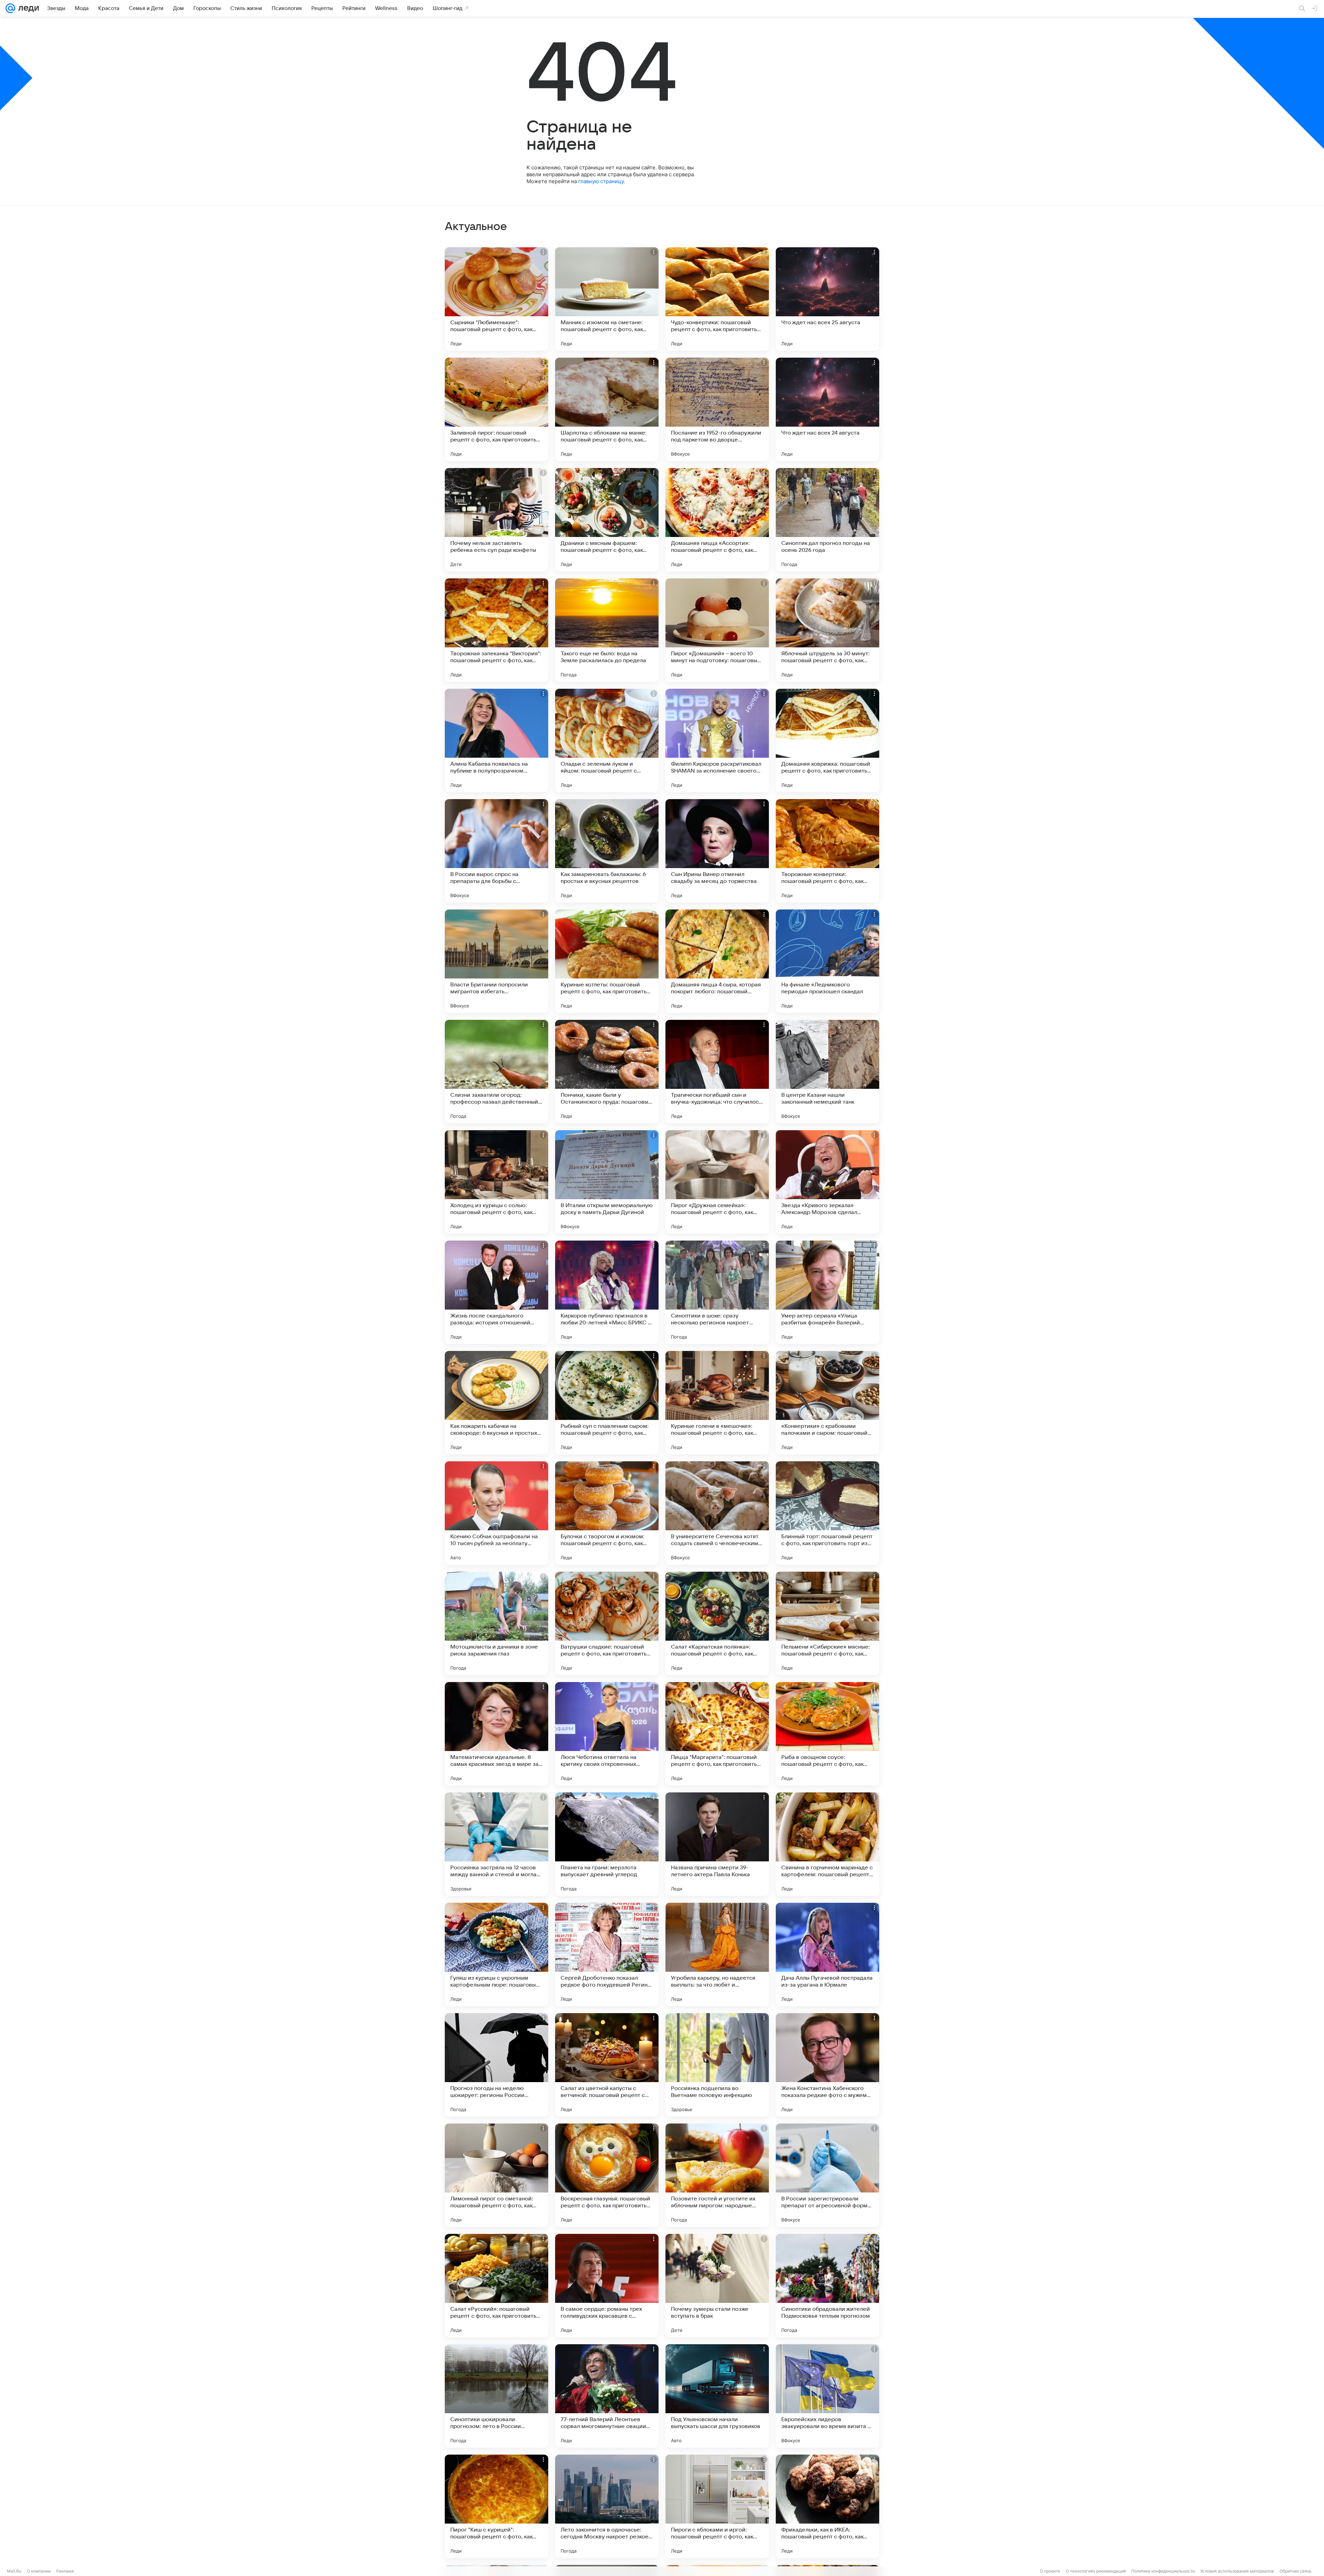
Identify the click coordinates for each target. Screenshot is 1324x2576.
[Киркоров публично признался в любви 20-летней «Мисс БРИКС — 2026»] (607, 1292)
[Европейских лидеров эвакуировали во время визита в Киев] (827, 2396)
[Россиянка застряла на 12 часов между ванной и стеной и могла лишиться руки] (496, 1844)
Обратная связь (1296, 2571)
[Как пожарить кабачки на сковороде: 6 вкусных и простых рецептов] (496, 1403)
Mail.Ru (14, 2571)
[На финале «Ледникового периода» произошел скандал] (827, 961)
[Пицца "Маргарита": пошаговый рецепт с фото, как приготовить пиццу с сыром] (717, 1734)
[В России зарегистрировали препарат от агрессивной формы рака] (827, 2175)
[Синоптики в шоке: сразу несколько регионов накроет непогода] (717, 1292)
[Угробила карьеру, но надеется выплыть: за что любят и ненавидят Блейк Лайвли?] (717, 1955)
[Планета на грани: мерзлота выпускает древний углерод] (607, 1844)
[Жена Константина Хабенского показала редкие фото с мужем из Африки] (827, 2065)
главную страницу (601, 181)
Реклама (65, 2571)
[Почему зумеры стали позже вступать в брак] (717, 2286)
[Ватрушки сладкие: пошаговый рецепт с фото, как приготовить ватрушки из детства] (607, 1623)
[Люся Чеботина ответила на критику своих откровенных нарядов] (607, 1734)
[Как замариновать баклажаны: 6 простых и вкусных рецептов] (607, 851)
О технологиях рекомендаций (1096, 2571)
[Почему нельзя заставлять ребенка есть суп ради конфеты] (496, 520)
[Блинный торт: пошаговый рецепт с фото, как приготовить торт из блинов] (827, 1513)
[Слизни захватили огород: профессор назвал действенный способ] (496, 1072)
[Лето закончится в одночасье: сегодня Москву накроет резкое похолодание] (607, 2506)
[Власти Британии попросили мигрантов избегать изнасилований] (496, 961)
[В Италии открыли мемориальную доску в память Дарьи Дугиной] (607, 1182)
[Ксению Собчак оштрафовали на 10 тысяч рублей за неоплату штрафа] (496, 1513)
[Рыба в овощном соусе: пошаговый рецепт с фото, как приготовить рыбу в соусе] (827, 1734)
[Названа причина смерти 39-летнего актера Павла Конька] (717, 1844)
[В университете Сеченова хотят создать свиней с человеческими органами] (717, 1513)
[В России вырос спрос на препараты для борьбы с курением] (496, 851)
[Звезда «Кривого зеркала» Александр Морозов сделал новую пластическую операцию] (827, 1182)
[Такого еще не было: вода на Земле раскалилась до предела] (607, 630)
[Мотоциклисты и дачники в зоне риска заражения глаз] (496, 1623)
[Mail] (10, 8)
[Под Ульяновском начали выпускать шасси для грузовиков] (717, 2396)
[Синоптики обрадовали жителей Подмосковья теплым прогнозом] (827, 2286)
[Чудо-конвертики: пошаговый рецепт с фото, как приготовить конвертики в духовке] (717, 299)
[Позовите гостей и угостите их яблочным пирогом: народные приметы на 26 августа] (717, 2175)
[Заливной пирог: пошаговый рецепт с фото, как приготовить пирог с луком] (496, 409)
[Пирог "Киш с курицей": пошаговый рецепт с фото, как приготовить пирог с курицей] (496, 2506)
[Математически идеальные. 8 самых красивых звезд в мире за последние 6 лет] (496, 1734)
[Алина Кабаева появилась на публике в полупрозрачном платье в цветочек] (496, 740)
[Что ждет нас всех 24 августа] (827, 409)
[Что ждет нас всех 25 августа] (827, 299)
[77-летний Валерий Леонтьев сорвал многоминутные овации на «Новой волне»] (607, 2396)
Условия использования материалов (1237, 2571)
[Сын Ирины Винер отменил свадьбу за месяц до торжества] (717, 851)
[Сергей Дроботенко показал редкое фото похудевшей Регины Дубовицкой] (607, 1955)
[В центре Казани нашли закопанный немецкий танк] (827, 1072)
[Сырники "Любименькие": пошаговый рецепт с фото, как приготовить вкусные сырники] (496, 299)
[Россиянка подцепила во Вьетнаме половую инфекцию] (717, 2065)
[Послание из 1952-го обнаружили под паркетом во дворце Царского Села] (717, 409)
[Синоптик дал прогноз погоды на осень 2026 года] (827, 520)
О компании (39, 2571)
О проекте (1050, 2571)
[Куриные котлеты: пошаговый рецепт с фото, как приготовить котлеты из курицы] (607, 961)
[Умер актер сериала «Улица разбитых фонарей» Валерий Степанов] (827, 1292)
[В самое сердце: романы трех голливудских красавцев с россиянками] (607, 2286)
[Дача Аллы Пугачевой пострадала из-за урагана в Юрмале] (827, 1955)
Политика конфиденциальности (1163, 2571)
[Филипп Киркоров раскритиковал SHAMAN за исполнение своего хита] (717, 740)
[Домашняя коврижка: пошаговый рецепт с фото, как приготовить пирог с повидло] (827, 740)
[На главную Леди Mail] (27, 8)
